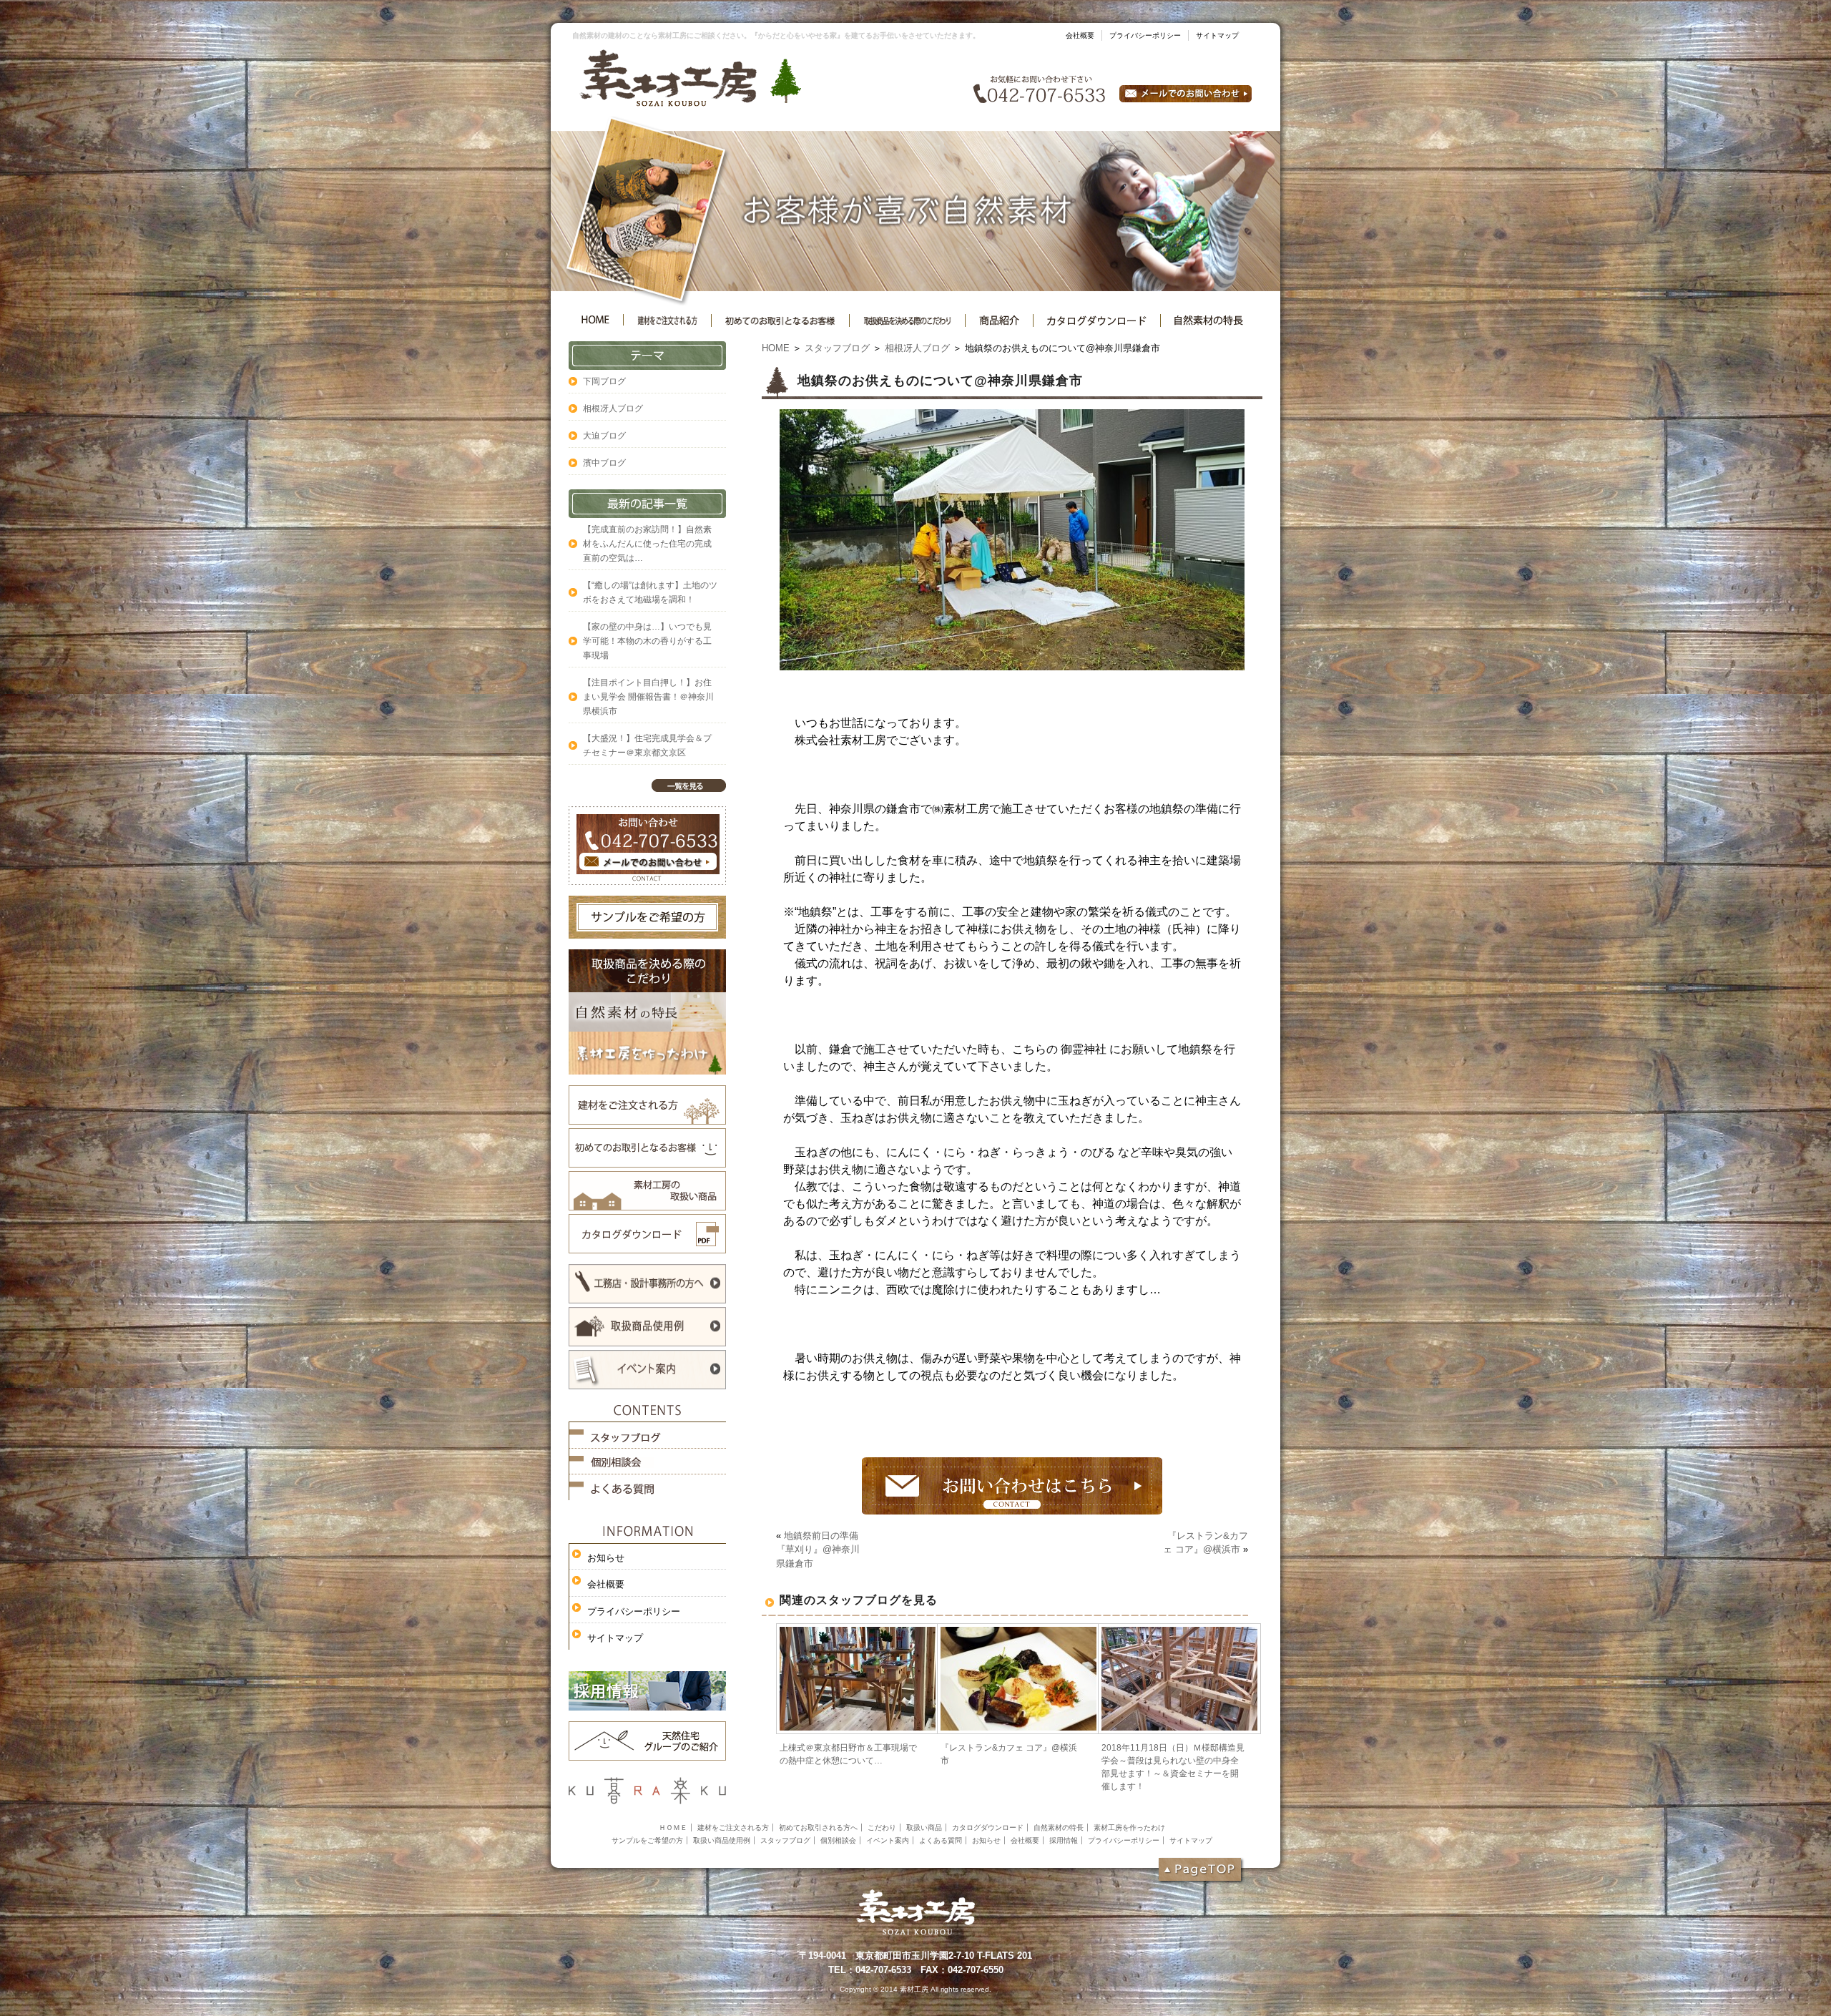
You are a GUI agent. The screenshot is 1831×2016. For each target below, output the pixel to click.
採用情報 (1064, 1840)
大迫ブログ (604, 436)
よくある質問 (941, 1840)
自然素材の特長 (1059, 1827)
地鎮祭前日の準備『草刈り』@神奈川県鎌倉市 (818, 1550)
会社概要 (1080, 35)
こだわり (882, 1827)
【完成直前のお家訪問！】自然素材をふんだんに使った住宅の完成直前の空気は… (647, 544)
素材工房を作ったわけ (1129, 1827)
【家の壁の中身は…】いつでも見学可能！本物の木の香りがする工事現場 (647, 641)
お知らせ (606, 1558)
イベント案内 (888, 1840)
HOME (776, 348)
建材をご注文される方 (733, 1827)
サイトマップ (1217, 35)
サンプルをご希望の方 (647, 1840)
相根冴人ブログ (917, 348)
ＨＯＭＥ (673, 1827)
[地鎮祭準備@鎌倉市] (1012, 666)
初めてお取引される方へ (818, 1827)
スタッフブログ (837, 348)
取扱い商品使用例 (722, 1840)
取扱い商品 (924, 1827)
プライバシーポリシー (1145, 35)
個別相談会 (838, 1840)
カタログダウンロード (988, 1827)
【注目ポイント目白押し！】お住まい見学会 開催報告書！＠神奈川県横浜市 (648, 697)
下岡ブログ (604, 381)
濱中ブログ (604, 463)
